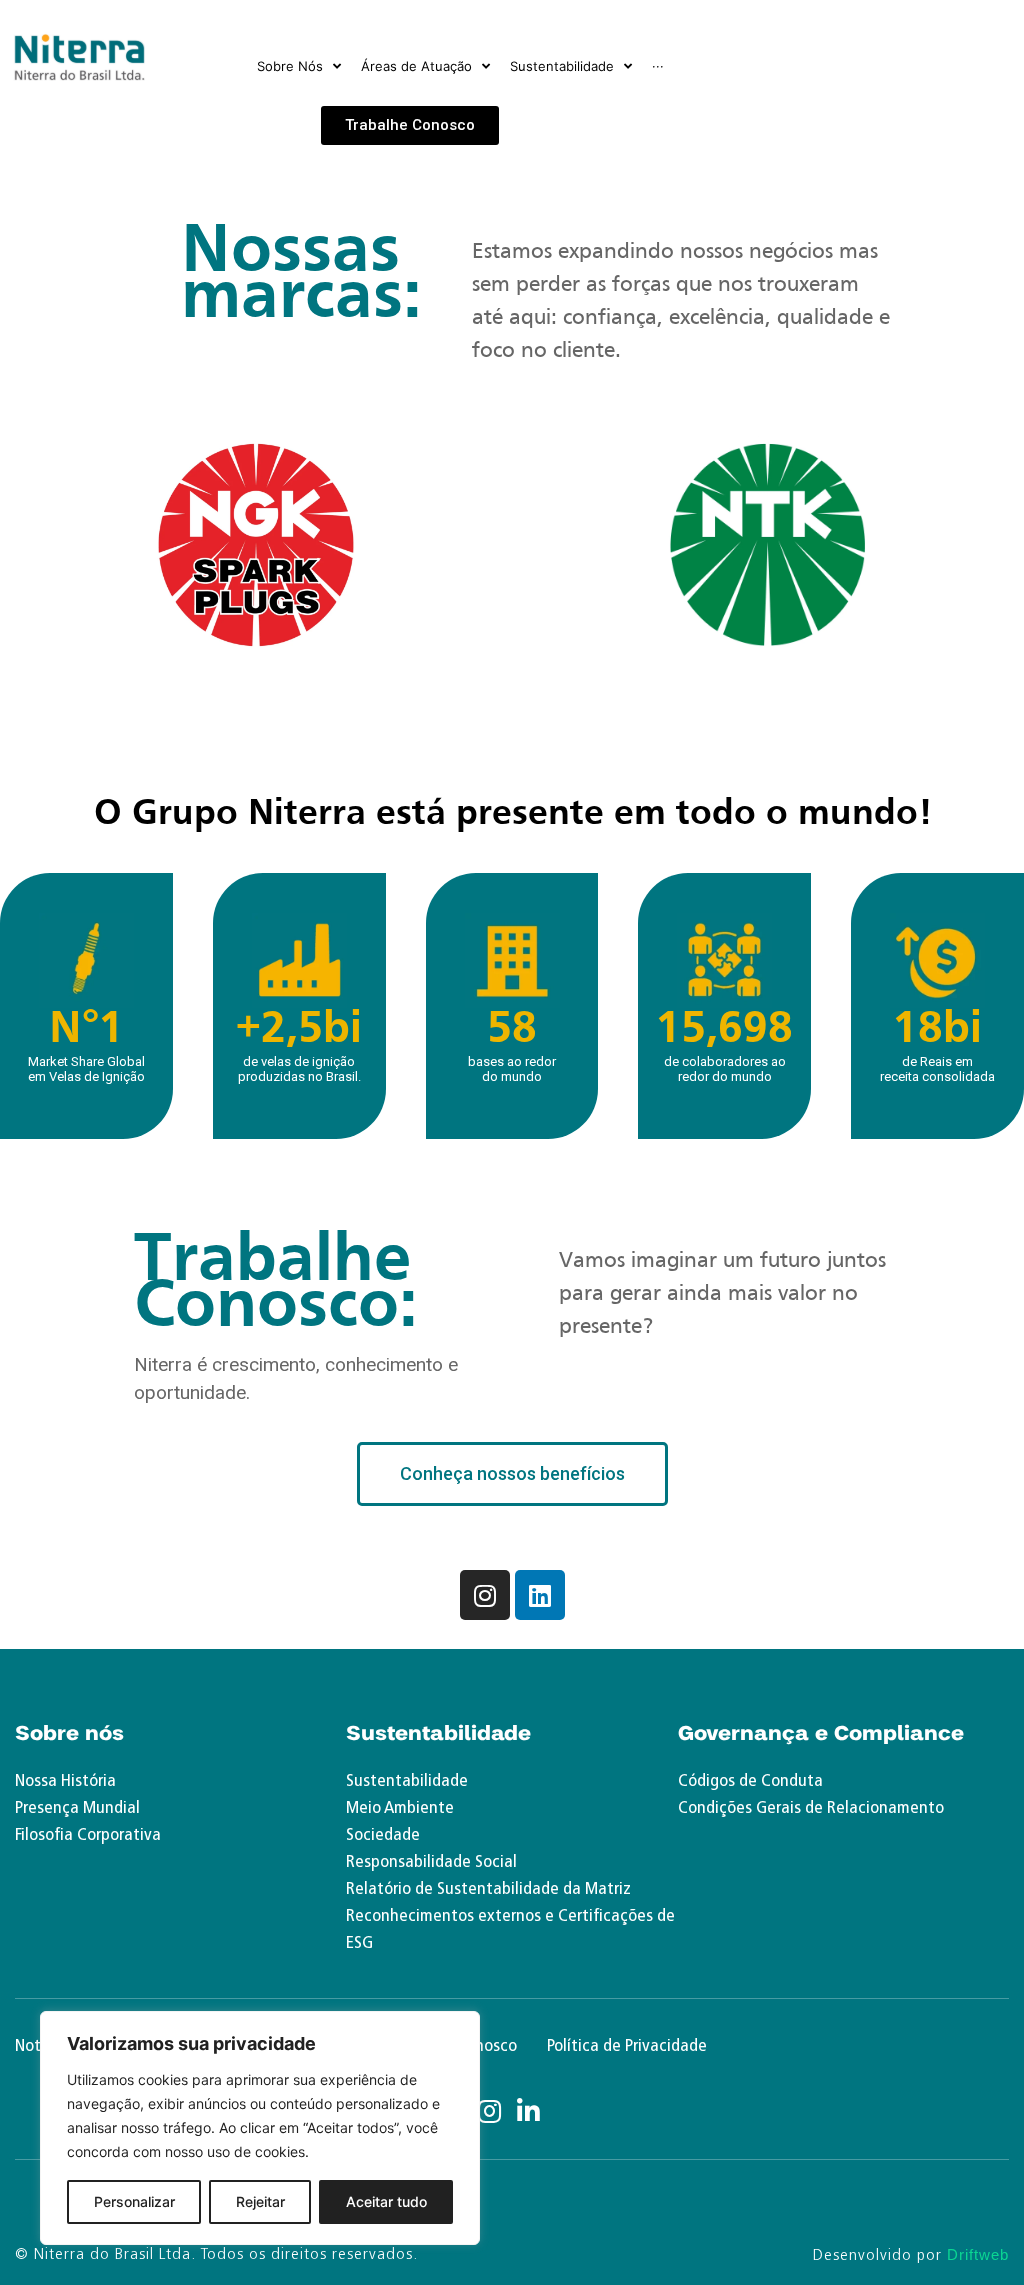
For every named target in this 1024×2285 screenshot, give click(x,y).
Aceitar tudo (386, 2201)
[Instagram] (485, 1595)
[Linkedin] (540, 1595)
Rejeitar (260, 2201)
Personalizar (134, 2201)
